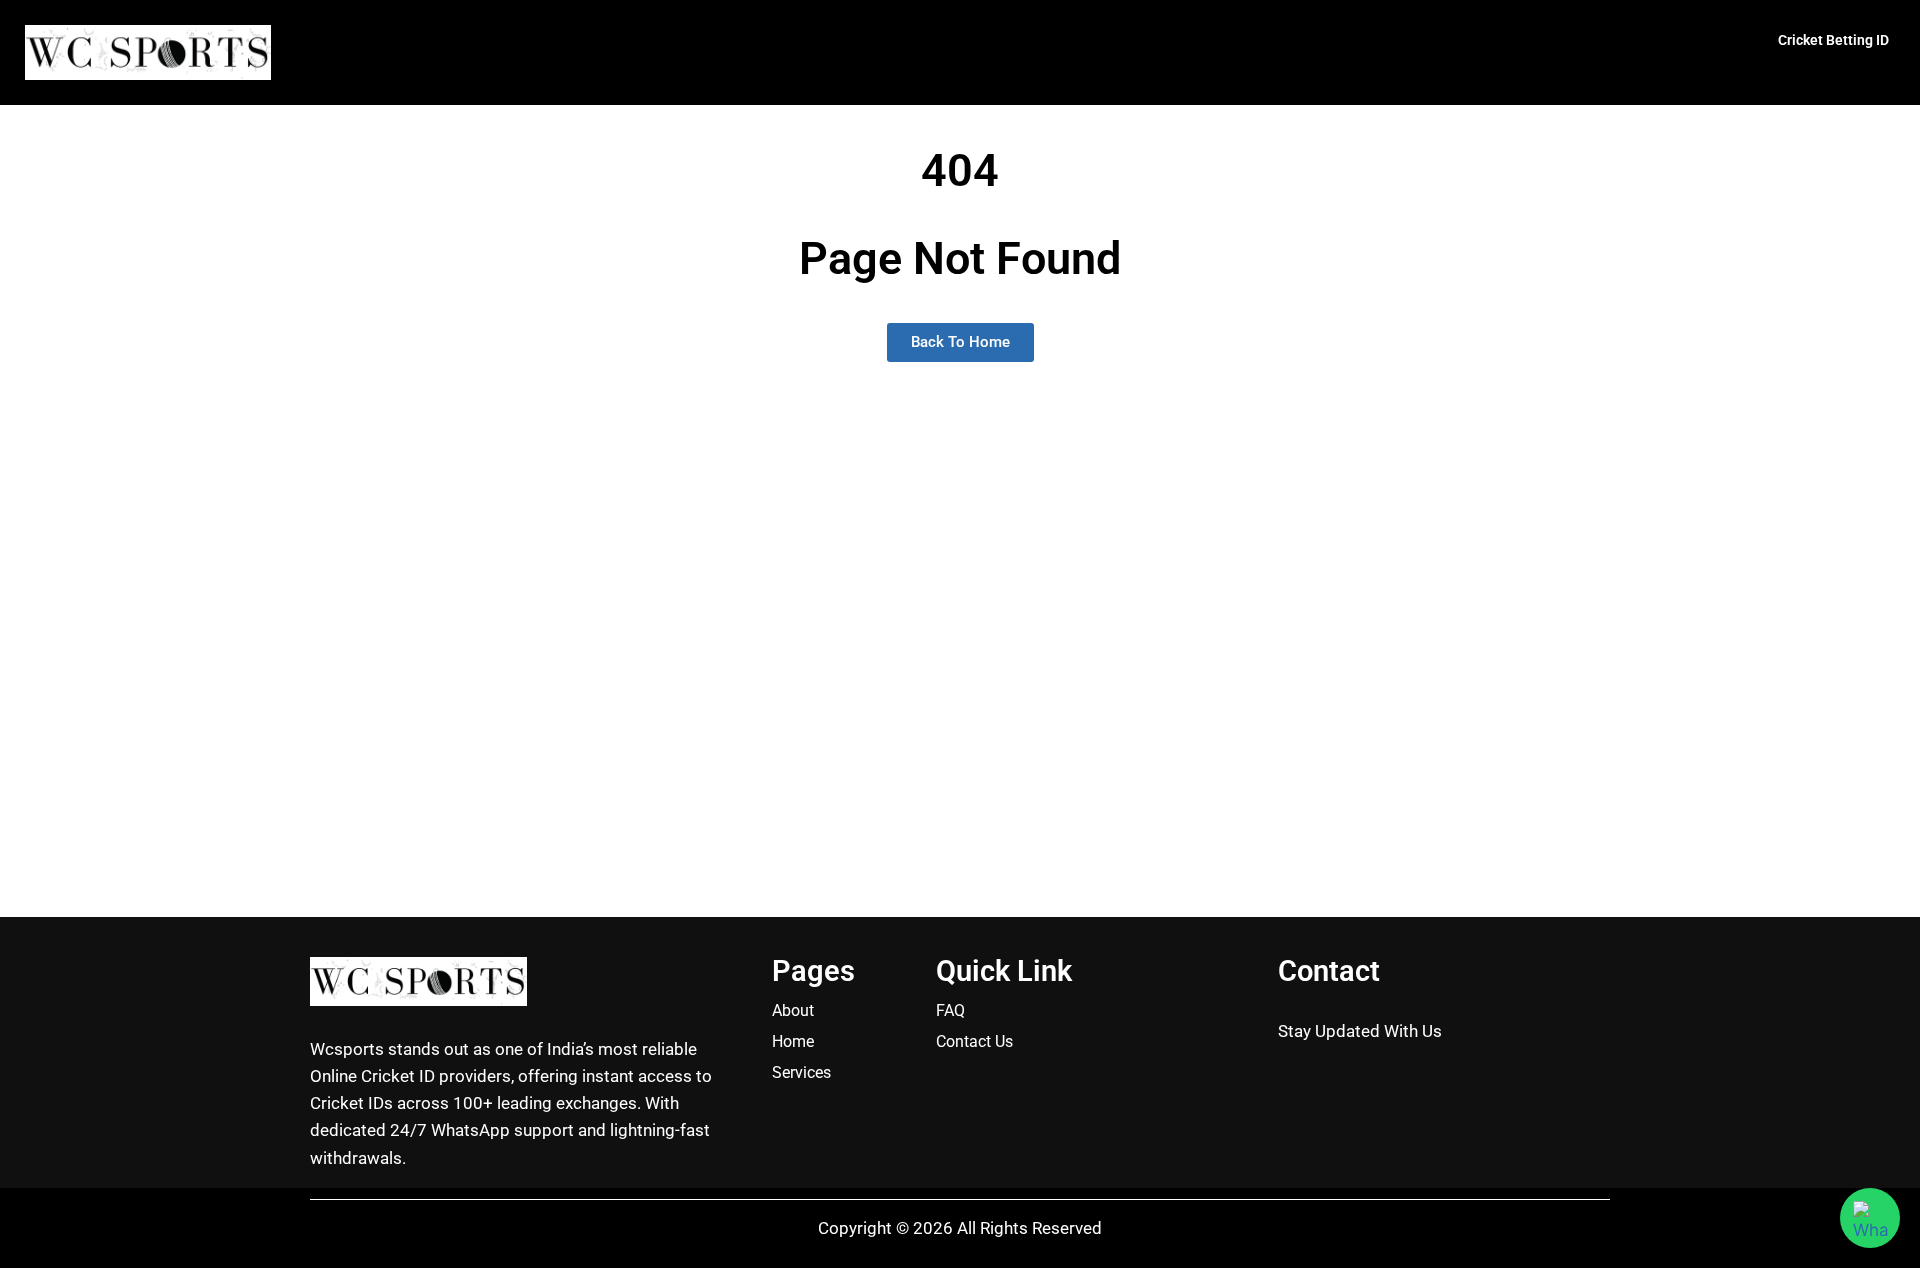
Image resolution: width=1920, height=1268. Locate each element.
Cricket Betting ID (1833, 40)
